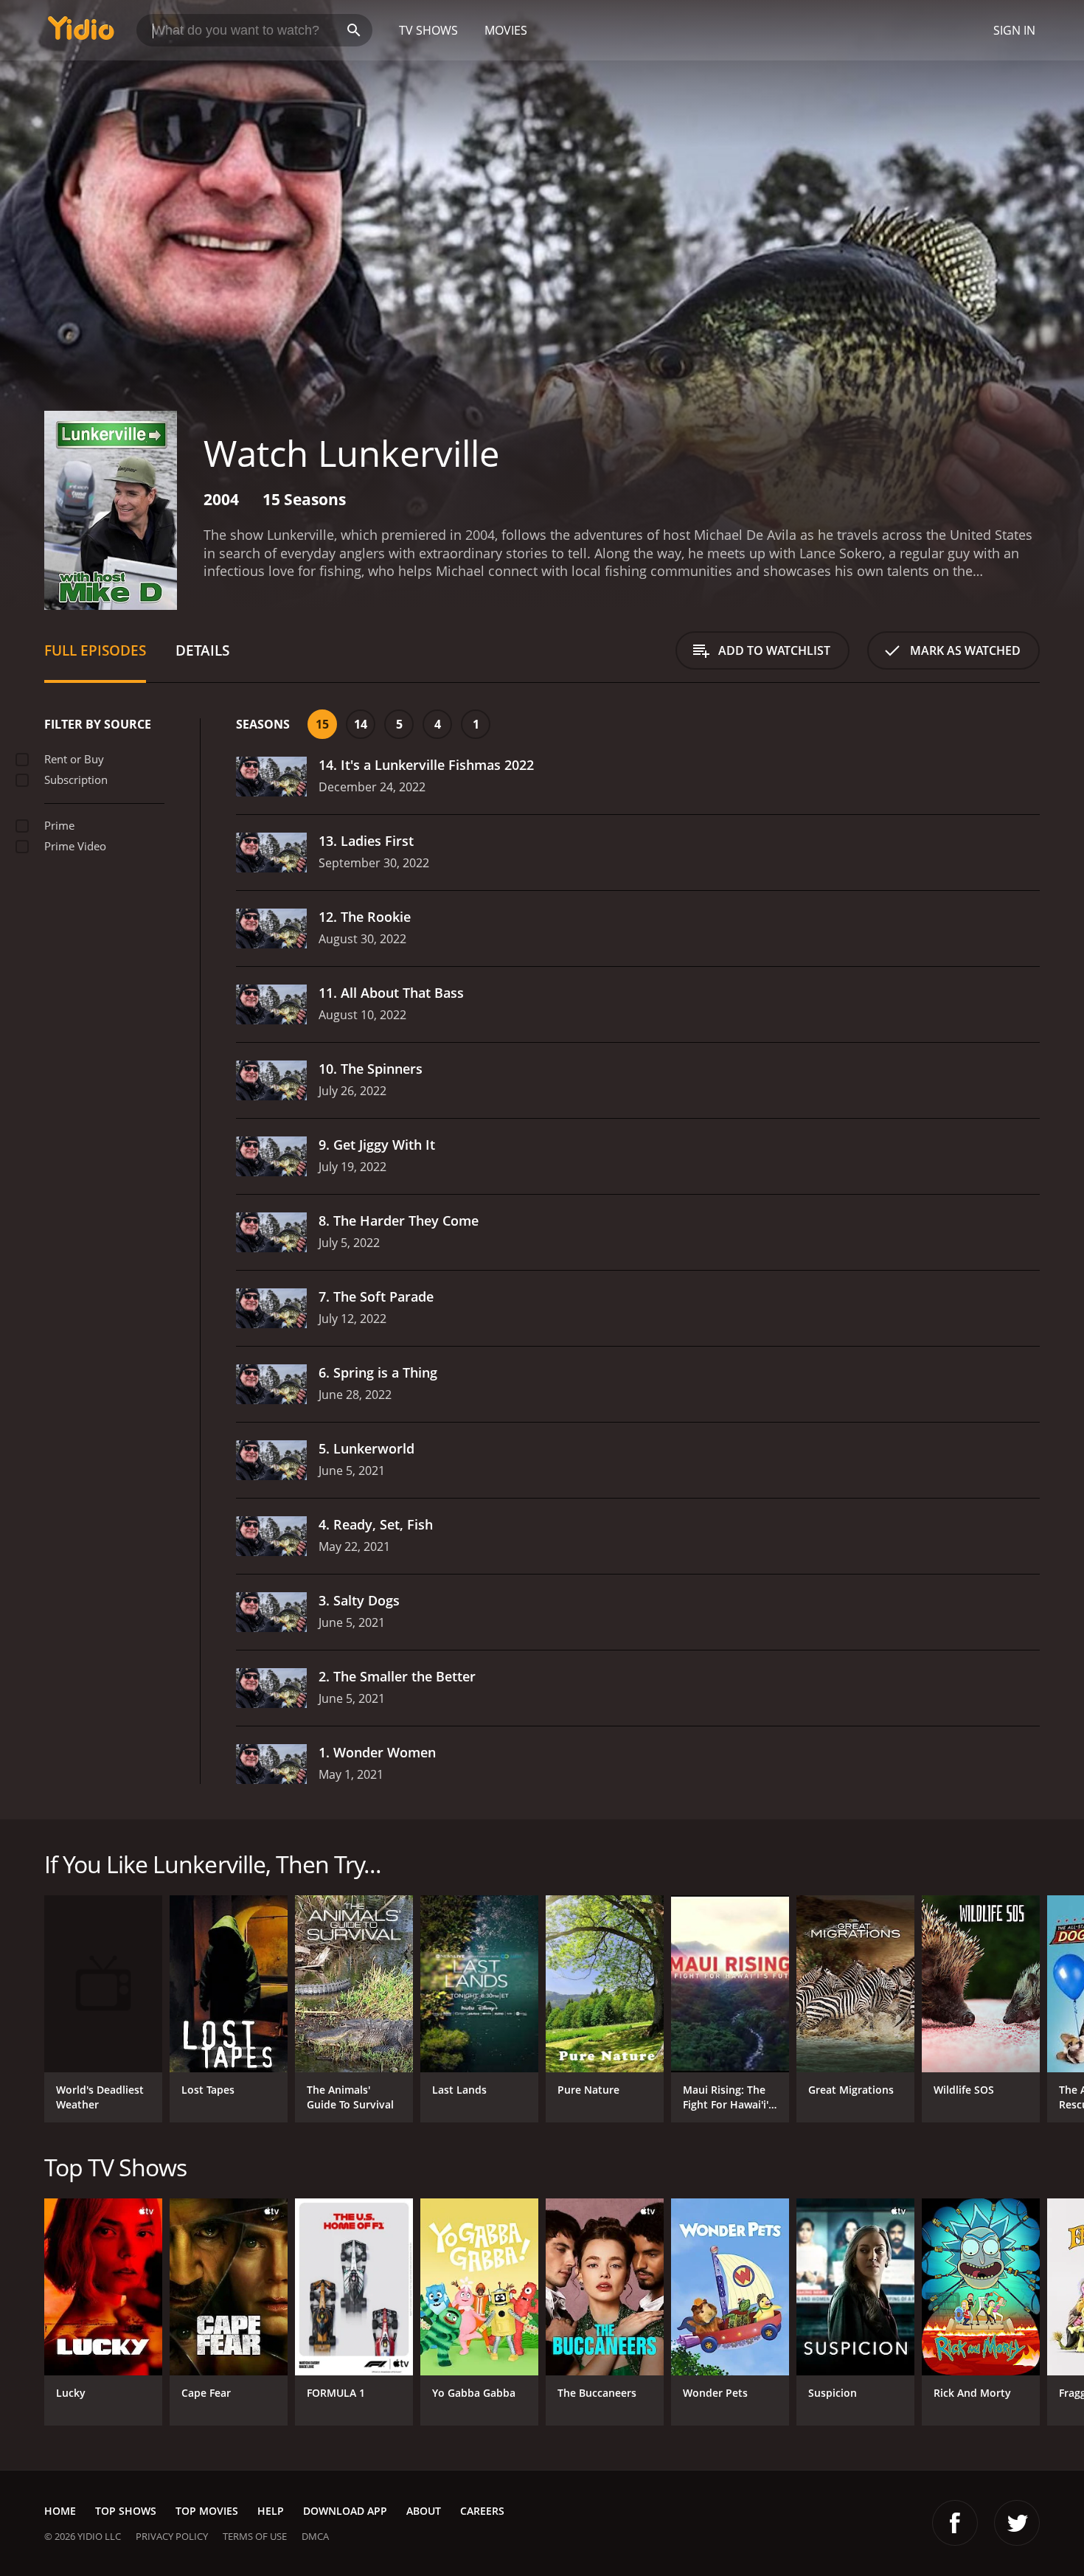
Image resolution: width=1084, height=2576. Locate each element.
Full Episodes (95, 650)
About (424, 2511)
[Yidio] (81, 33)
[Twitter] (1017, 2523)
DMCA (315, 2536)
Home (60, 2511)
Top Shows (126, 2511)
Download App (345, 2511)
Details (202, 650)
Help (271, 2511)
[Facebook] (955, 2523)
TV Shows (428, 30)
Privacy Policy (172, 2536)
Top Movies (207, 2511)
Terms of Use (255, 2536)
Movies (506, 30)
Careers (482, 2511)
